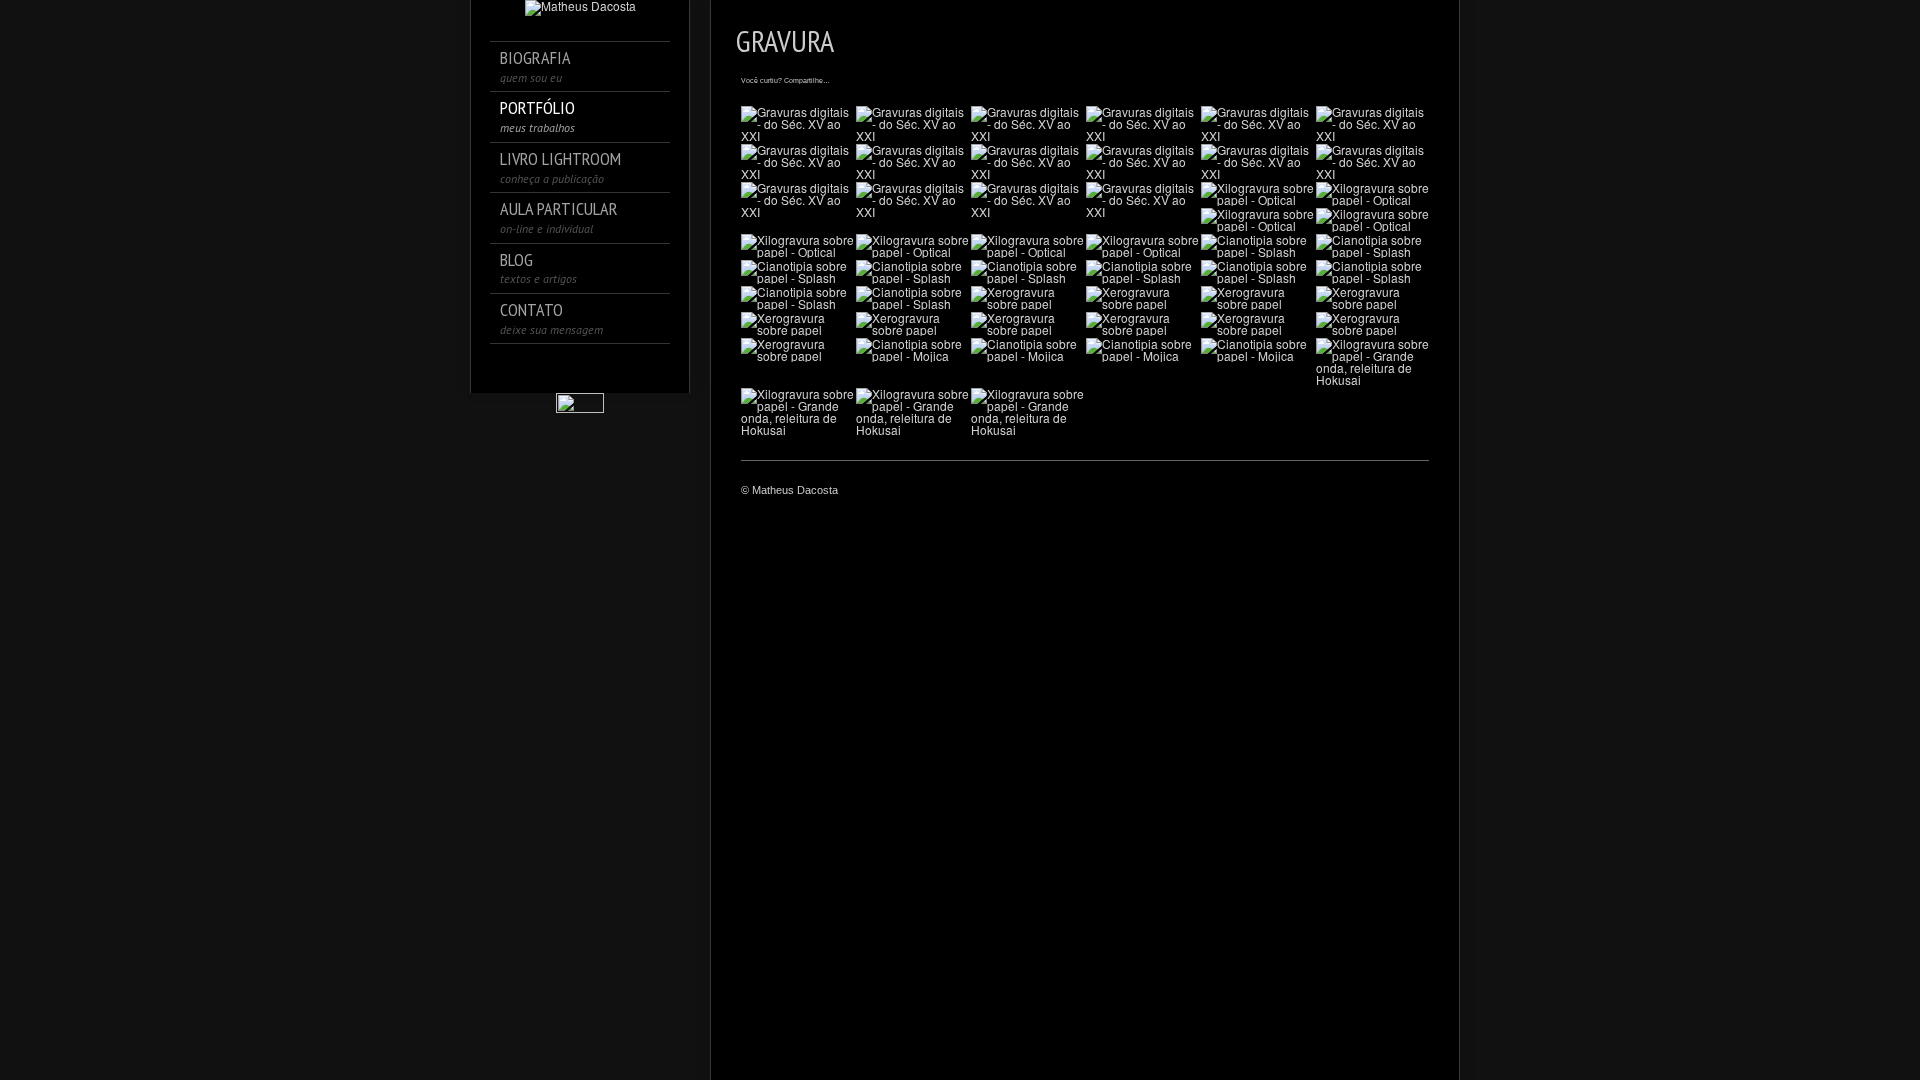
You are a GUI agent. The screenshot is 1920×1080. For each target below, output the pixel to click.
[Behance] (608, 367)
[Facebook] (524, 367)
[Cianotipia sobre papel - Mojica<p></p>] (912, 350)
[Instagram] (552, 367)
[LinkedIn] (580, 367)
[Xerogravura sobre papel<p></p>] (1027, 298)
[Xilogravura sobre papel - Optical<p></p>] (1257, 194)
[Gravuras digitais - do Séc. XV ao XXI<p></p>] (797, 124)
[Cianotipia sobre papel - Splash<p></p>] (1257, 246)
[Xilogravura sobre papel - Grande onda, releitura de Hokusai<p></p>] (1372, 362)
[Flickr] (636, 367)
